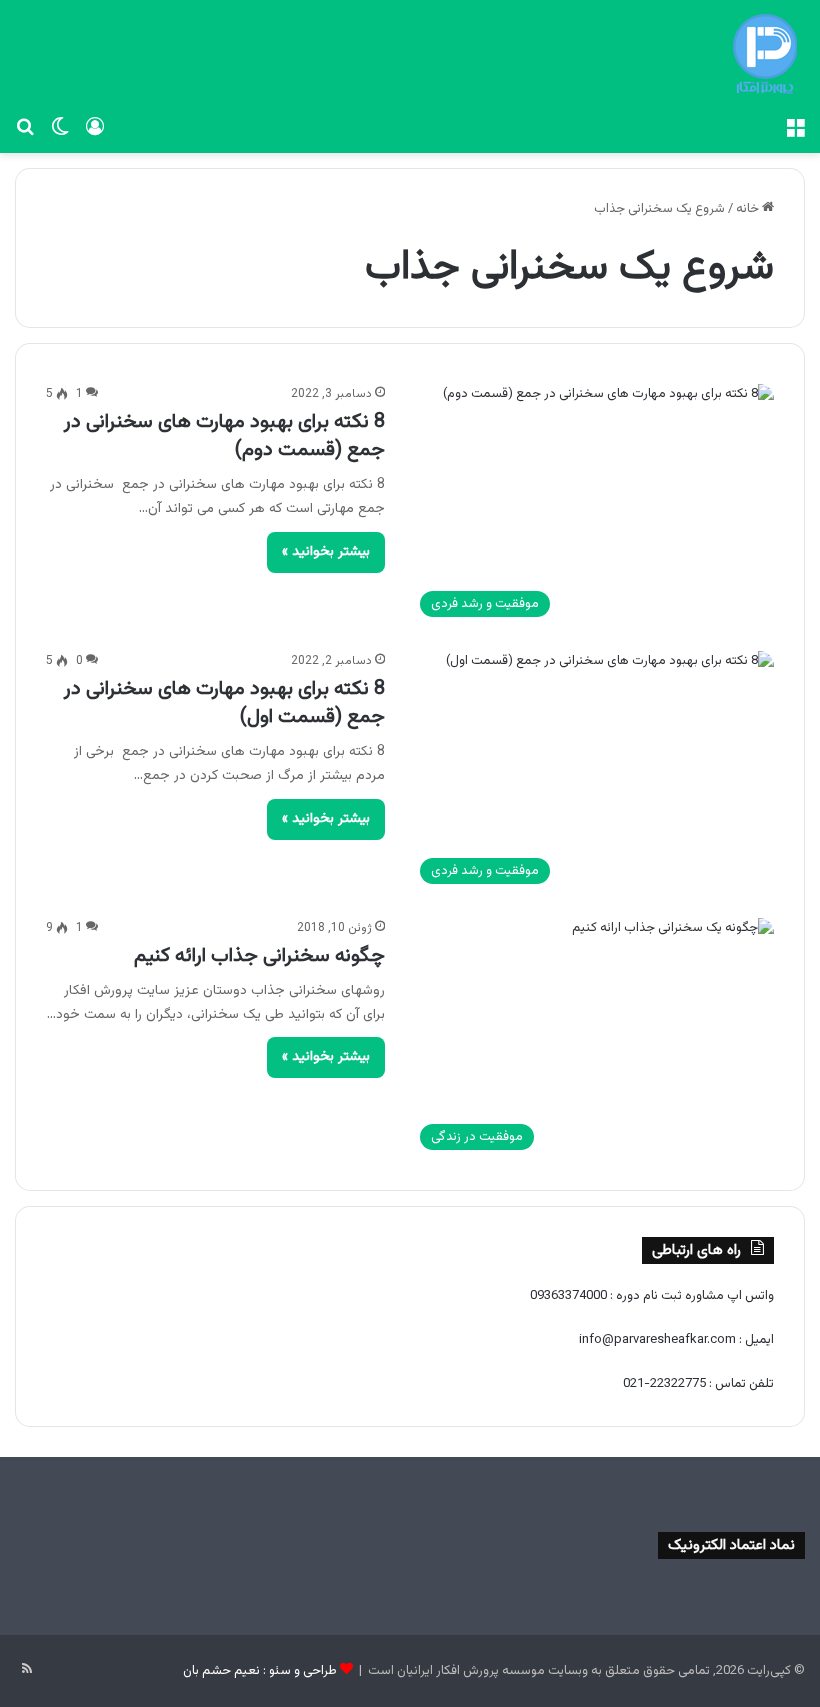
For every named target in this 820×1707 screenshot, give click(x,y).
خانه (749, 209)
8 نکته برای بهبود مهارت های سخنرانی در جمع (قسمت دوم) (224, 436)
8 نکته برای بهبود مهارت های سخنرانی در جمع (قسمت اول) (224, 703)
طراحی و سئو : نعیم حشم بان (260, 1671)
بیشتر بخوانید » (326, 552)
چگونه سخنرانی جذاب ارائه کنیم (259, 956)
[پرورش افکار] (765, 54)
